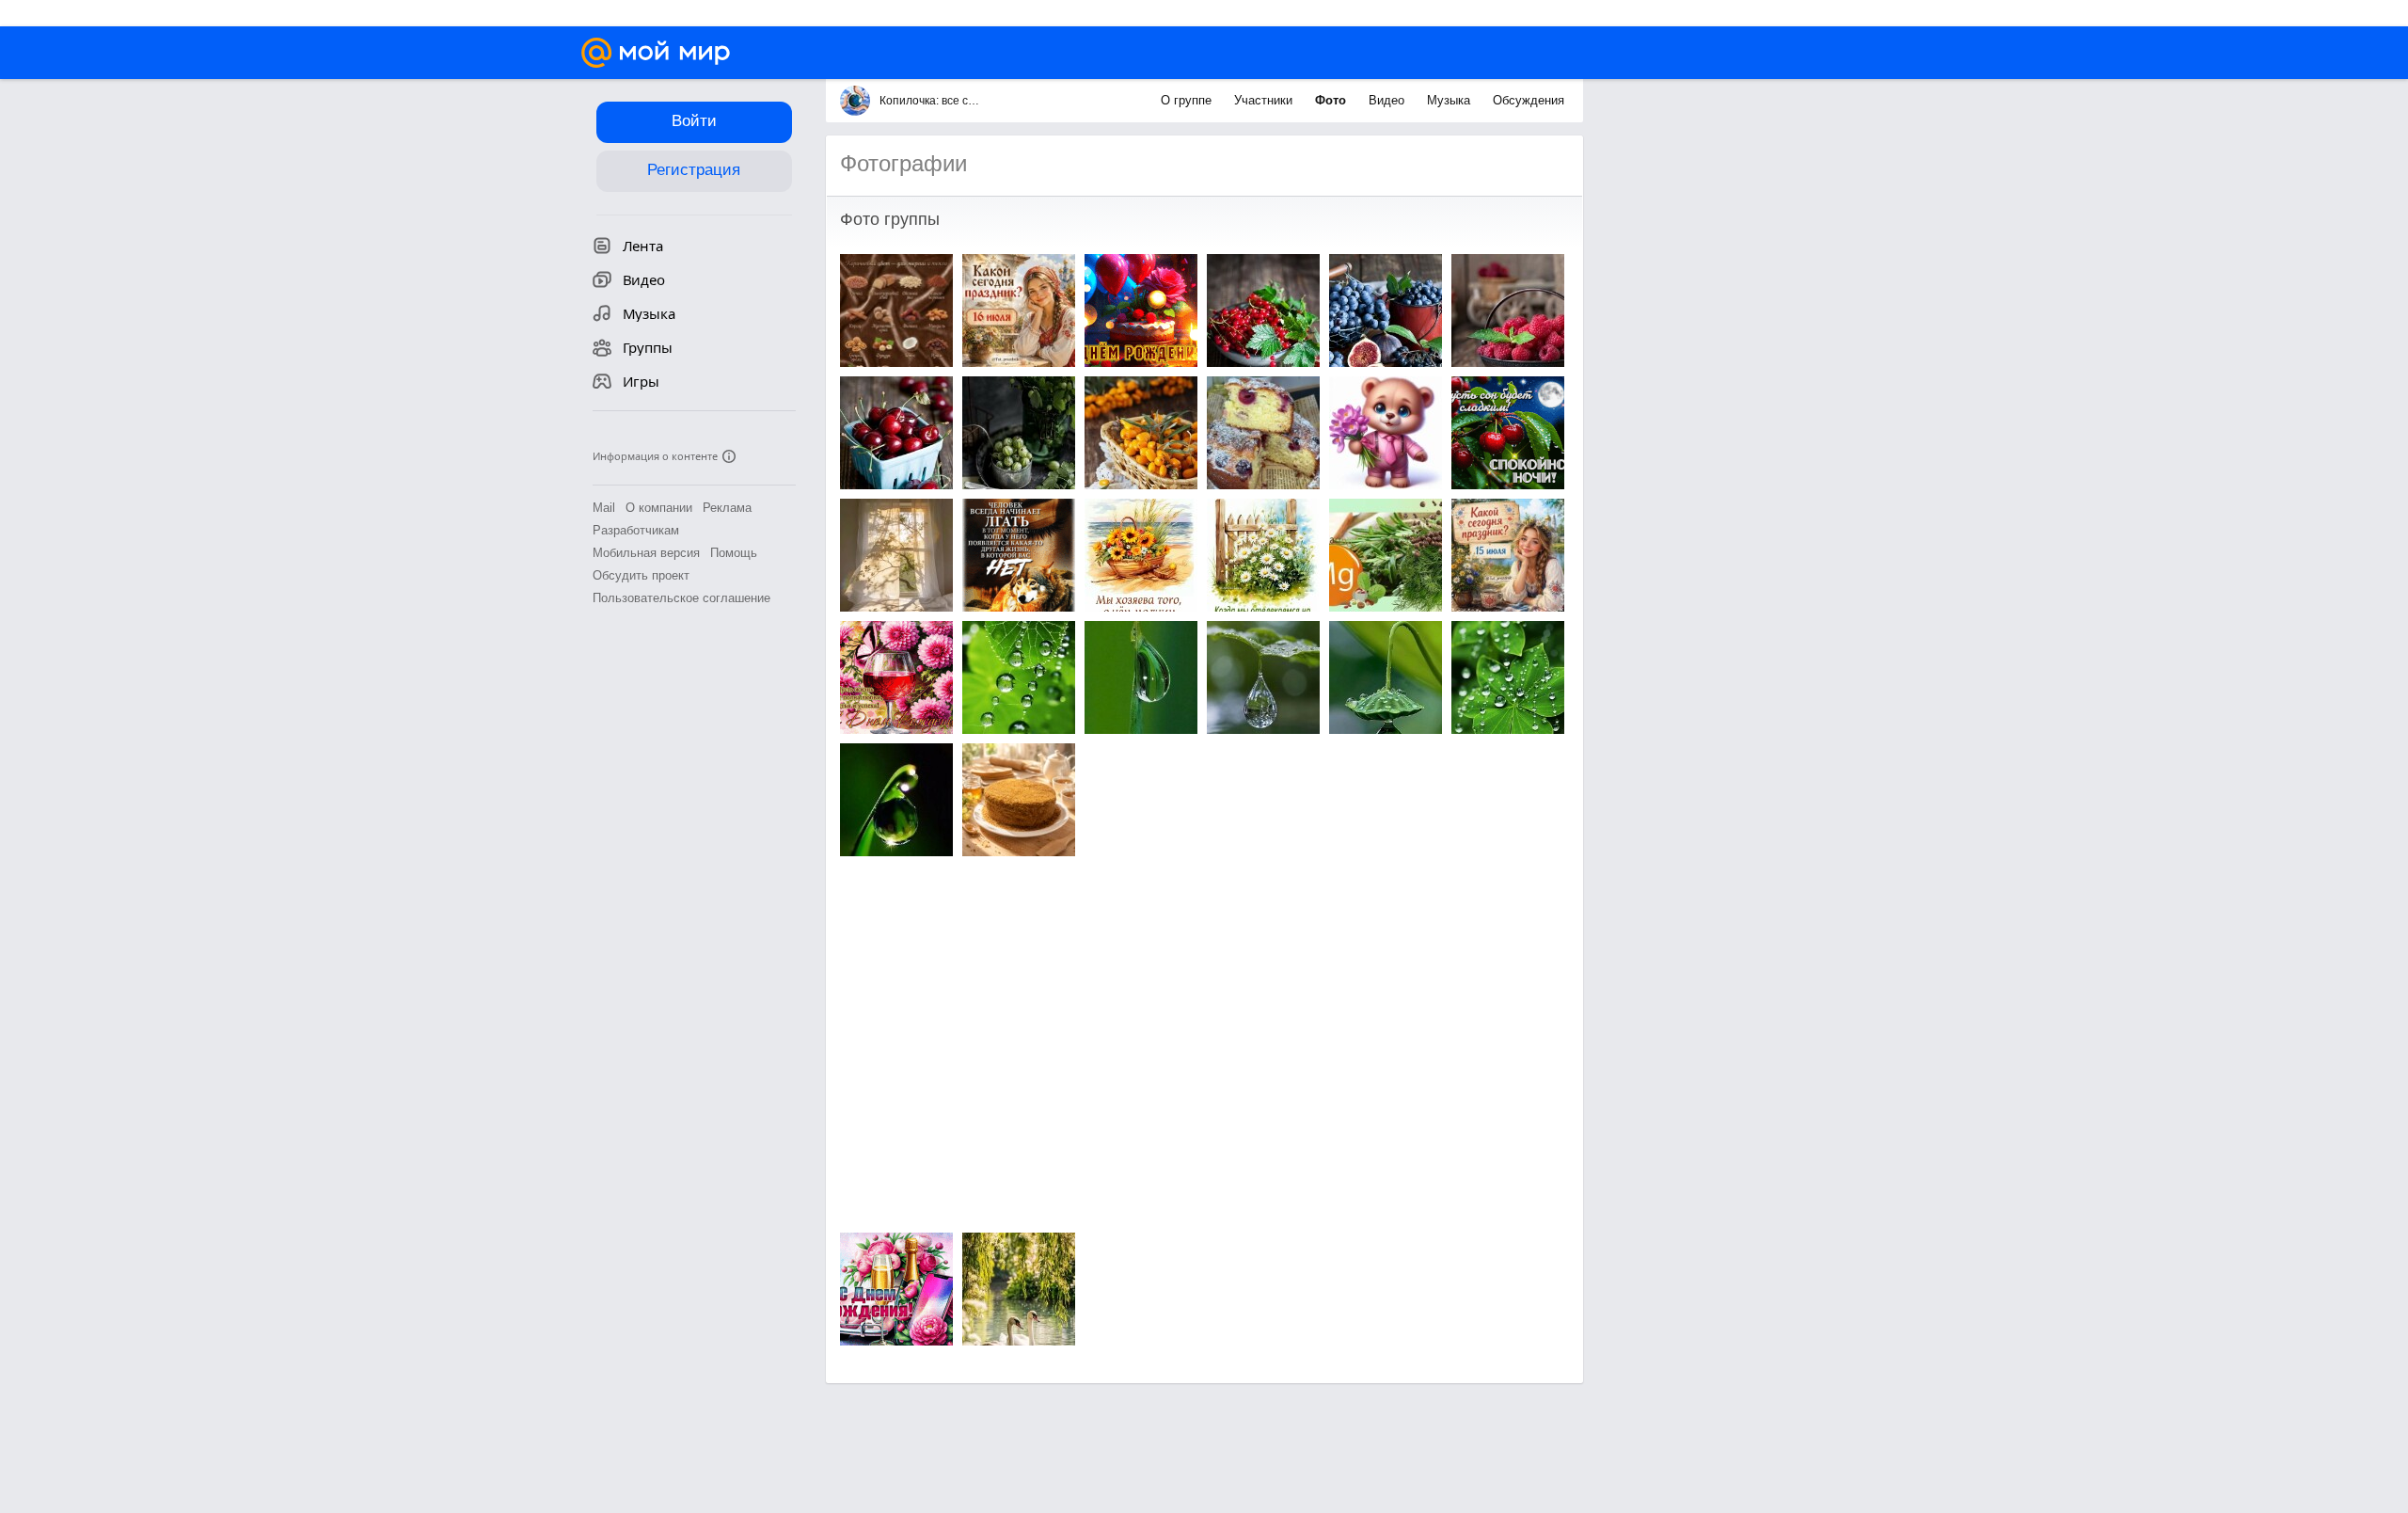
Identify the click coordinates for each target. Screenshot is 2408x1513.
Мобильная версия (646, 553)
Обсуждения (1529, 100)
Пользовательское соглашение (681, 598)
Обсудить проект (641, 575)
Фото (1332, 100)
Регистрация (694, 170)
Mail (604, 508)
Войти (694, 121)
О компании (659, 508)
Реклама (727, 508)
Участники (1265, 100)
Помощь (734, 553)
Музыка (1450, 100)
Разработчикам (636, 530)
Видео (1388, 100)
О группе (1188, 100)
